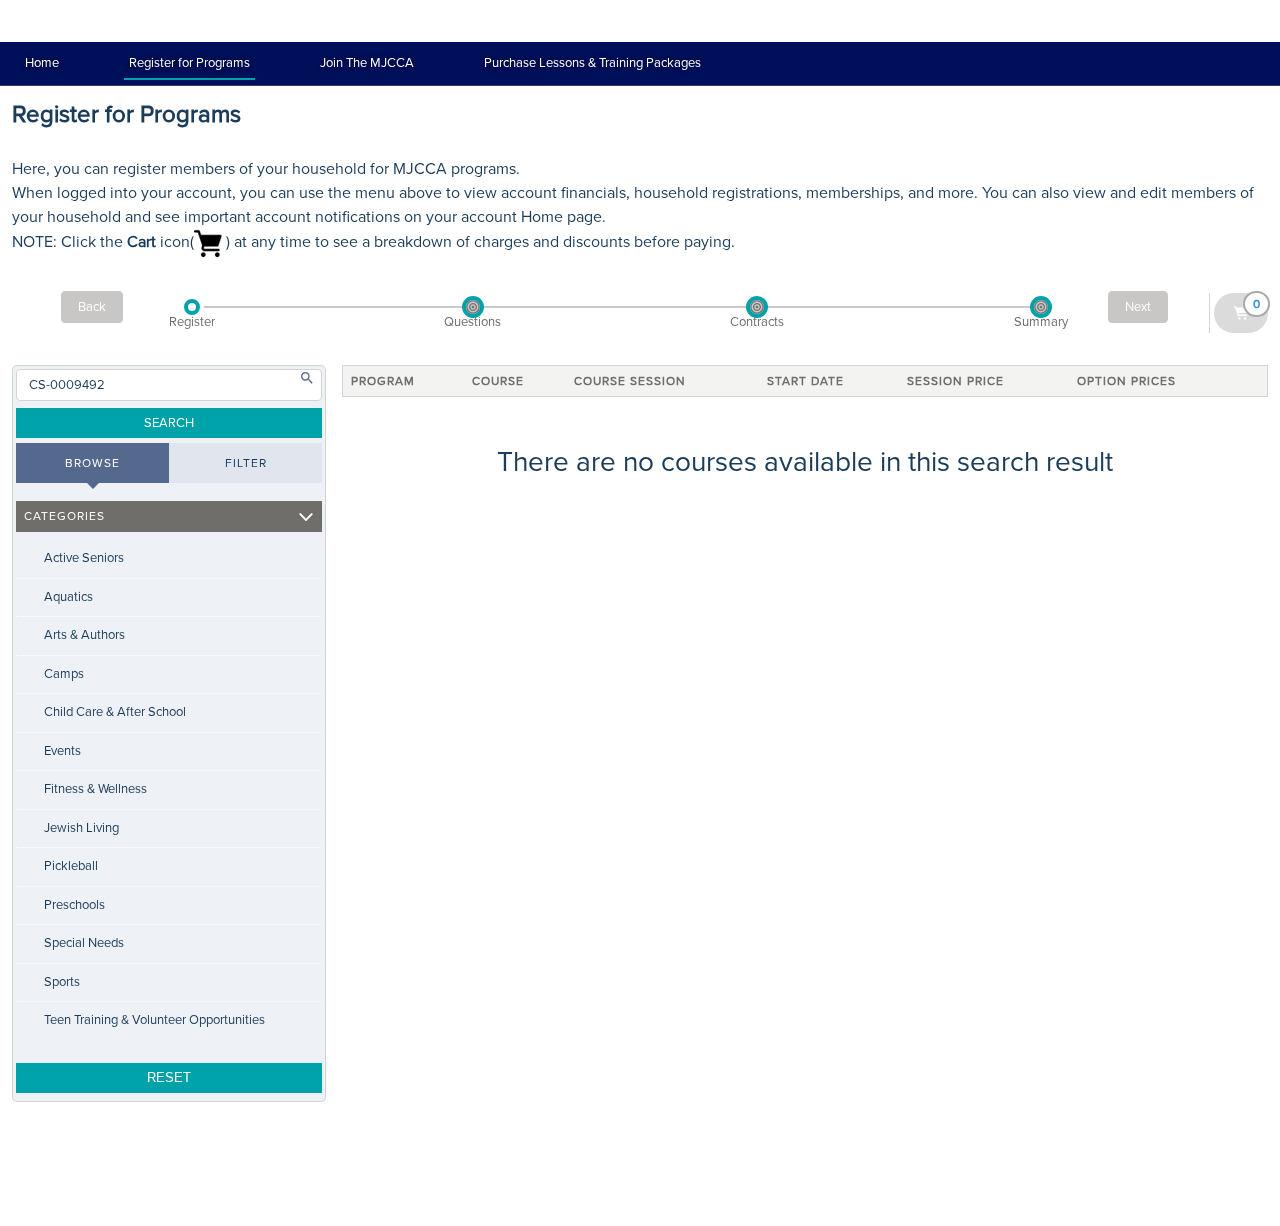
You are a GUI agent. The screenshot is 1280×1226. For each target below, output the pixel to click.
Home (42, 63)
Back (92, 307)
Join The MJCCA (367, 63)
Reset (169, 1077)
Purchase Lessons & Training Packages (592, 63)
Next (1138, 307)
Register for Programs (189, 63)
